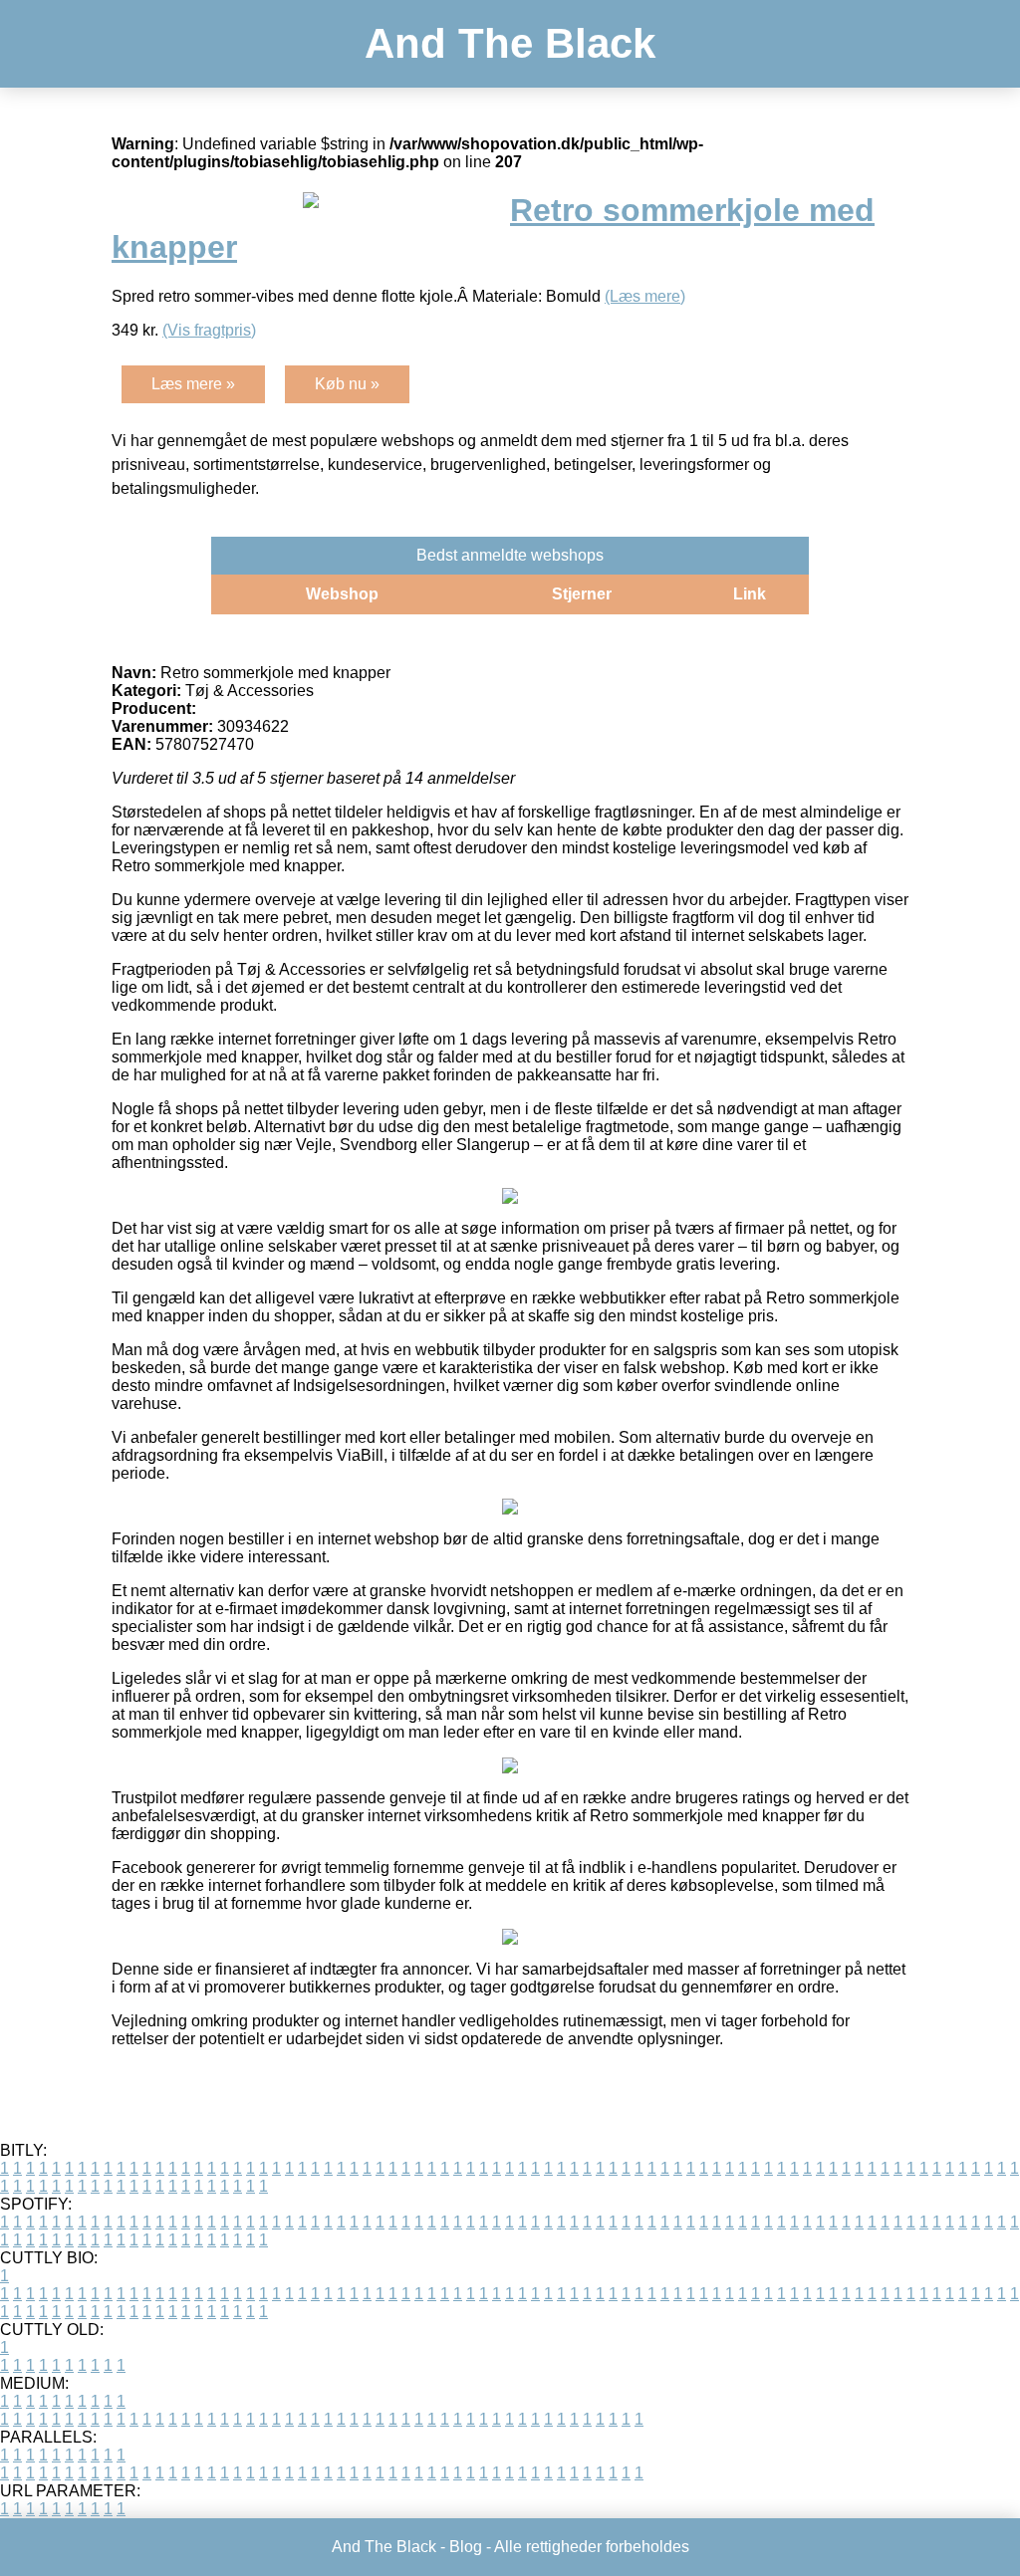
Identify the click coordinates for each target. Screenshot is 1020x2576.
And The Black (510, 43)
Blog (466, 2547)
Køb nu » (347, 384)
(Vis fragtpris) (209, 330)
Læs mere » (193, 384)
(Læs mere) (645, 296)
